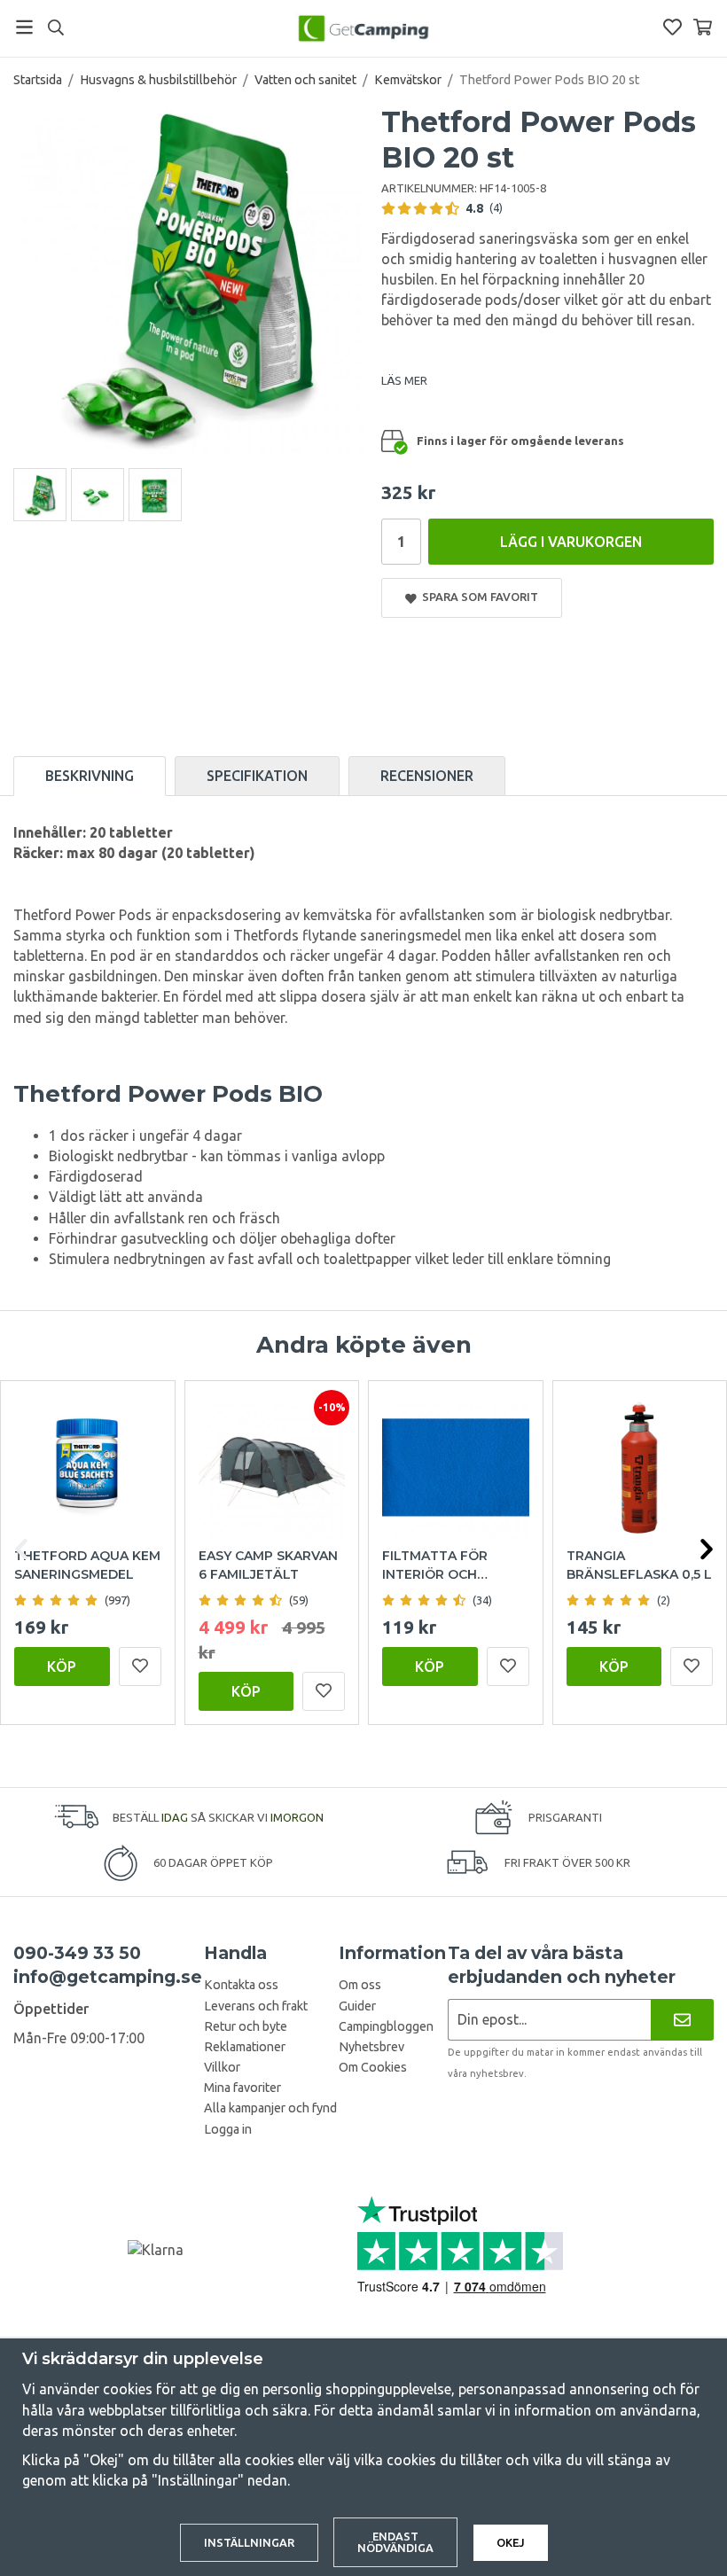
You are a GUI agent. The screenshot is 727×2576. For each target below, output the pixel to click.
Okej (511, 2542)
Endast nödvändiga (395, 2542)
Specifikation (257, 776)
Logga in (228, 2129)
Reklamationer (245, 2047)
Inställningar (249, 2542)
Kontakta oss (241, 1985)
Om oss (360, 1985)
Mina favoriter (242, 2088)
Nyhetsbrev (371, 2047)
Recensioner (427, 776)
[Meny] (24, 27)
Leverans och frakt (256, 2006)
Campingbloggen (386, 2026)
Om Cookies (373, 2067)
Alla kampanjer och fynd (270, 2108)
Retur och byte (246, 2026)
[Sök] (55, 27)
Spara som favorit (477, 597)
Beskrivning (90, 776)
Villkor (222, 2067)
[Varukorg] (703, 27)
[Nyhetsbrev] (682, 2020)
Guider (357, 2006)
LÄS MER (404, 380)
